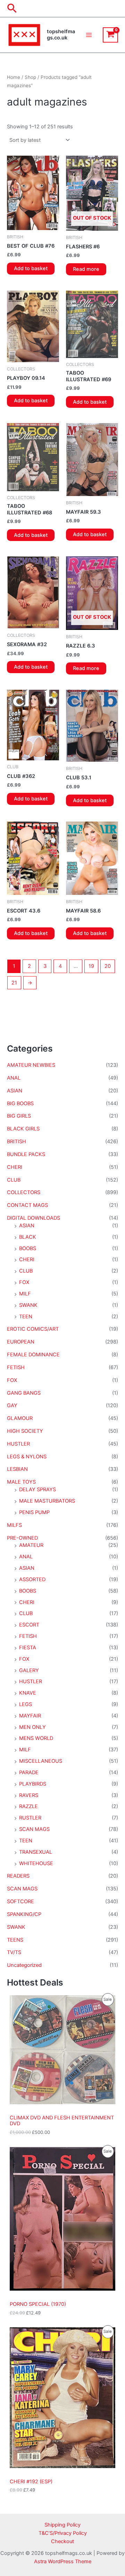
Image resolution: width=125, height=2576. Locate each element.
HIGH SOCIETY (25, 1431)
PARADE (29, 1772)
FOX (24, 1282)
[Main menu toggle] (89, 35)
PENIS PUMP (34, 1512)
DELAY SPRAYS (37, 1489)
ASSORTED (32, 1579)
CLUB (14, 1180)
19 (91, 966)
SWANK (28, 1305)
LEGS (26, 1704)
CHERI (15, 1167)
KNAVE (28, 1693)
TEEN (26, 1317)
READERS (18, 1876)
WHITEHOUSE (36, 1863)
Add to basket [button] (31, 268)
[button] (12, 9)
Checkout (62, 2541)
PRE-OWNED (22, 1538)
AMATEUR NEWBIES (31, 1065)
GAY (12, 1405)
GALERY (29, 1670)
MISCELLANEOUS (41, 1761)
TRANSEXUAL (36, 1852)
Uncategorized (24, 1965)
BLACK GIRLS (23, 1129)
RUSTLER (30, 1818)
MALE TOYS (21, 1482)
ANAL (14, 1078)
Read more (86, 269)
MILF (25, 1294)
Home (14, 77)
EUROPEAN (21, 1342)
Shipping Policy (62, 2525)
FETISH (16, 1367)
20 (108, 966)
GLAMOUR (20, 1418)
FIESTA (28, 1648)
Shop (30, 77)
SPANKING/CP (24, 1914)
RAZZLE (28, 1806)
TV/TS (14, 1952)
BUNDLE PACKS (26, 1154)
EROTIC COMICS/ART (33, 1329)
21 (14, 983)
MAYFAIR (30, 1716)
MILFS (14, 1525)
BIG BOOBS (20, 1103)
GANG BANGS (24, 1393)
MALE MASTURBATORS (47, 1501)
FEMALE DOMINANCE (33, 1355)
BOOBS (28, 1248)
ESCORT (29, 1625)
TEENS (15, 1940)
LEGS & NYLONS (27, 1457)
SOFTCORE (20, 1901)
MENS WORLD (36, 1738)
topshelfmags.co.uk (61, 35)
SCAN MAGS (34, 1829)
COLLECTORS (24, 1192)
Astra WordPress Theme (63, 2561)
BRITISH (16, 1142)
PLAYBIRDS (33, 1784)
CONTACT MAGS (27, 1205)
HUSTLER (18, 1444)
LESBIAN (17, 1469)
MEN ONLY (32, 1727)
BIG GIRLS (19, 1116)
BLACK (28, 1237)
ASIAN (15, 1091)
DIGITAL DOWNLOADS (34, 1218)
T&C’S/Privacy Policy (63, 2533)
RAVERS (29, 1795)
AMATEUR (31, 1545)
